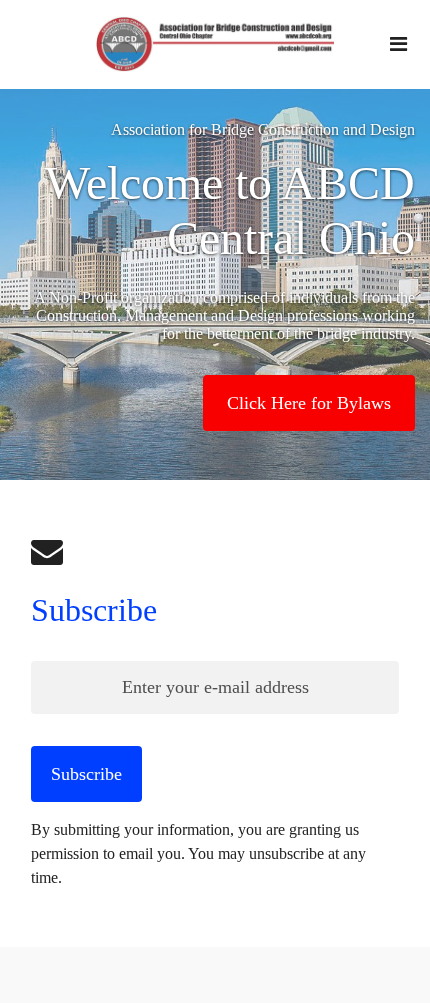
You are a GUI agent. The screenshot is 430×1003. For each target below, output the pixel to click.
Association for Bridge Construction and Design (263, 129)
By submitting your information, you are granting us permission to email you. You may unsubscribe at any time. (198, 853)
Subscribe (94, 610)
